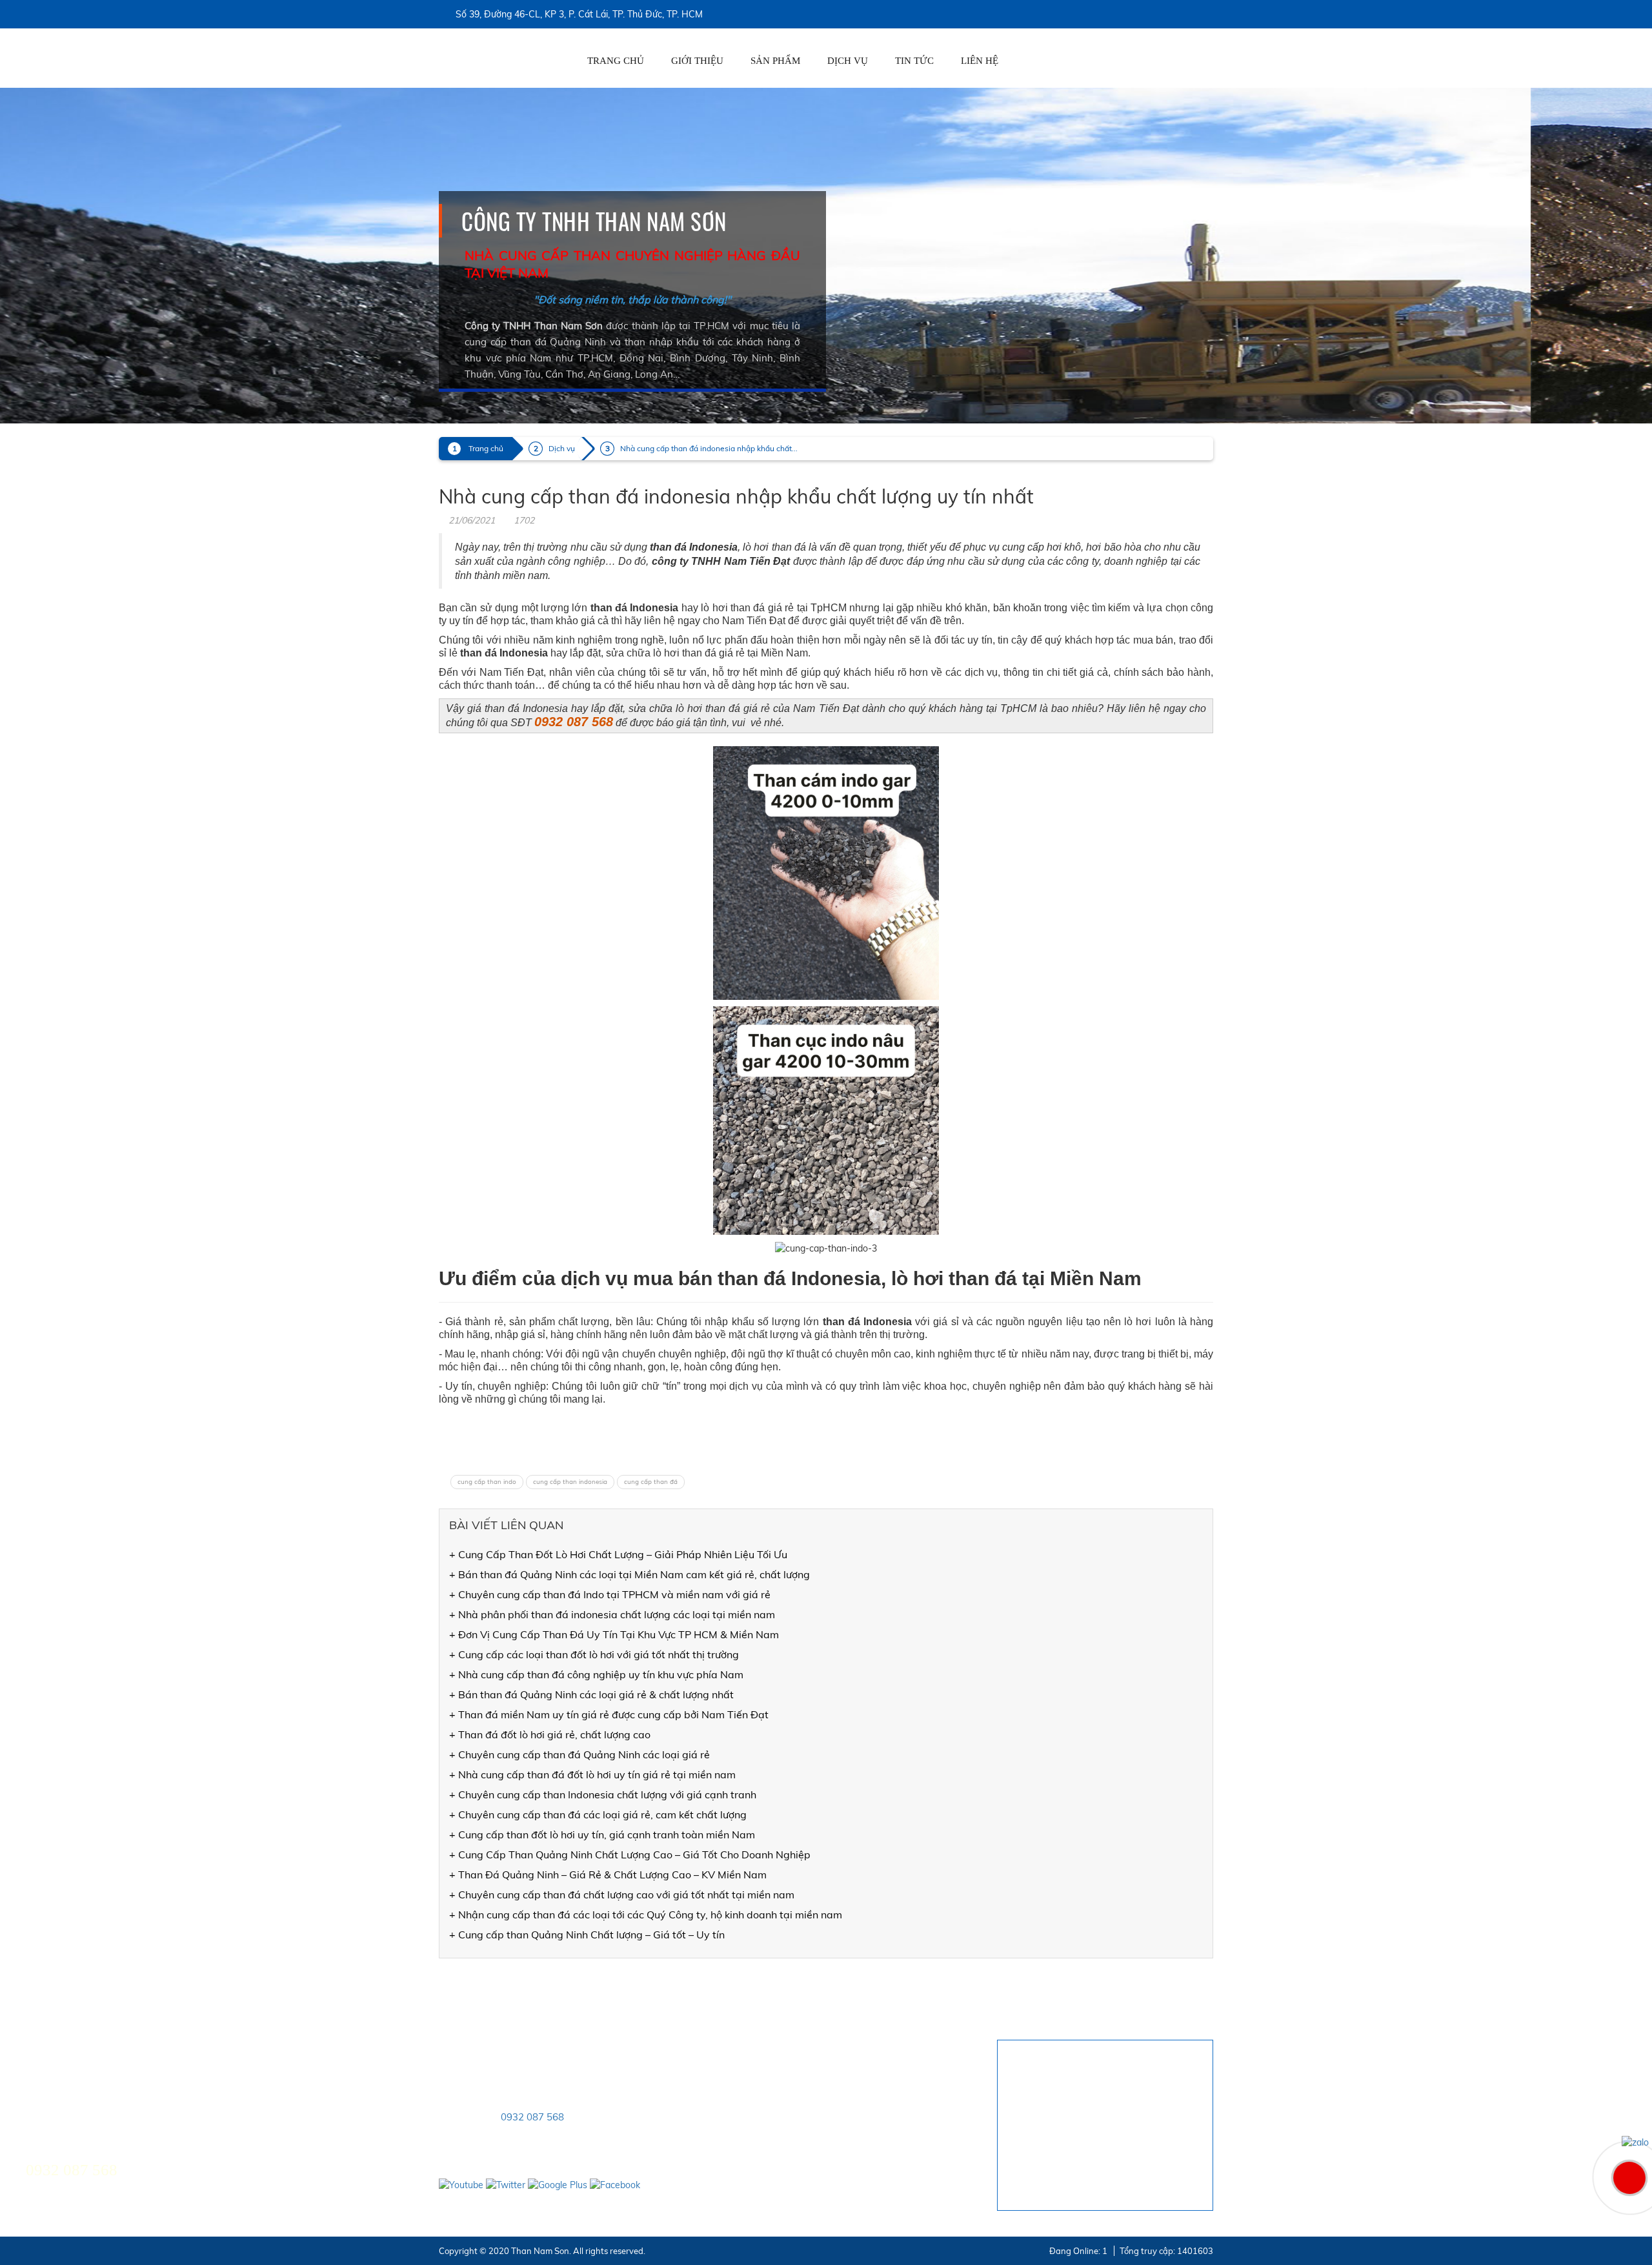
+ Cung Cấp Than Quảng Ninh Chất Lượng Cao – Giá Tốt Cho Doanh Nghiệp (630, 1854)
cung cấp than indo (487, 1482)
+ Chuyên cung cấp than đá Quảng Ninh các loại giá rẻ (579, 1754)
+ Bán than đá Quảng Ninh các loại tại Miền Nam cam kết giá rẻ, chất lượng (630, 1574)
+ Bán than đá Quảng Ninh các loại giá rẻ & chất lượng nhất (591, 1694)
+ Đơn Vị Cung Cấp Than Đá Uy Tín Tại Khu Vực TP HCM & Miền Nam (614, 1634)
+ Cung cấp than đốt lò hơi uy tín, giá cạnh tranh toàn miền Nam (602, 1834)
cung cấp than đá (651, 1482)
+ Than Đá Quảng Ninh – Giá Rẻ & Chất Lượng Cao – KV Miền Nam (608, 1874)
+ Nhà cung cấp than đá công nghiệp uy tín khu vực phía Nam (596, 1674)
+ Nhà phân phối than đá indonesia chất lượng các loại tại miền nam (612, 1614)
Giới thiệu (697, 61)
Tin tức (914, 61)
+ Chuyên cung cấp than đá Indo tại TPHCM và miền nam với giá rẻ (610, 1594)
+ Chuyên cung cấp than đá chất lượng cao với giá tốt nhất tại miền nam (622, 1894)
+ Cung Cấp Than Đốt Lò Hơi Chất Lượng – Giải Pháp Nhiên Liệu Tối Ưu (618, 1554)
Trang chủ (616, 61)
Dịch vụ (848, 61)
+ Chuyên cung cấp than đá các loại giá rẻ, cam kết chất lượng (598, 1814)
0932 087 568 (532, 2117)
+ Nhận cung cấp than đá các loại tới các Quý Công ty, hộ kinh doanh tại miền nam (646, 1915)
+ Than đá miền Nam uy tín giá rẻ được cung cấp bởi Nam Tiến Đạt (609, 1714)
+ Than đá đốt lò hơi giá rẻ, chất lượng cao (550, 1734)
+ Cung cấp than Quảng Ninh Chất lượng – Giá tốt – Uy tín (587, 1935)
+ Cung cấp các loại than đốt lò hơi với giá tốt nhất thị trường (594, 1654)
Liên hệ (980, 61)
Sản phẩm (775, 61)
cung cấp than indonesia (570, 1482)
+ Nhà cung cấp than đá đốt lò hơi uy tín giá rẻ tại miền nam (592, 1774)
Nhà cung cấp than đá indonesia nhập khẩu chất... (709, 448)
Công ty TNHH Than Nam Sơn (594, 221)
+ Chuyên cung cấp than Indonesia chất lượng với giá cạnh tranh (603, 1794)
